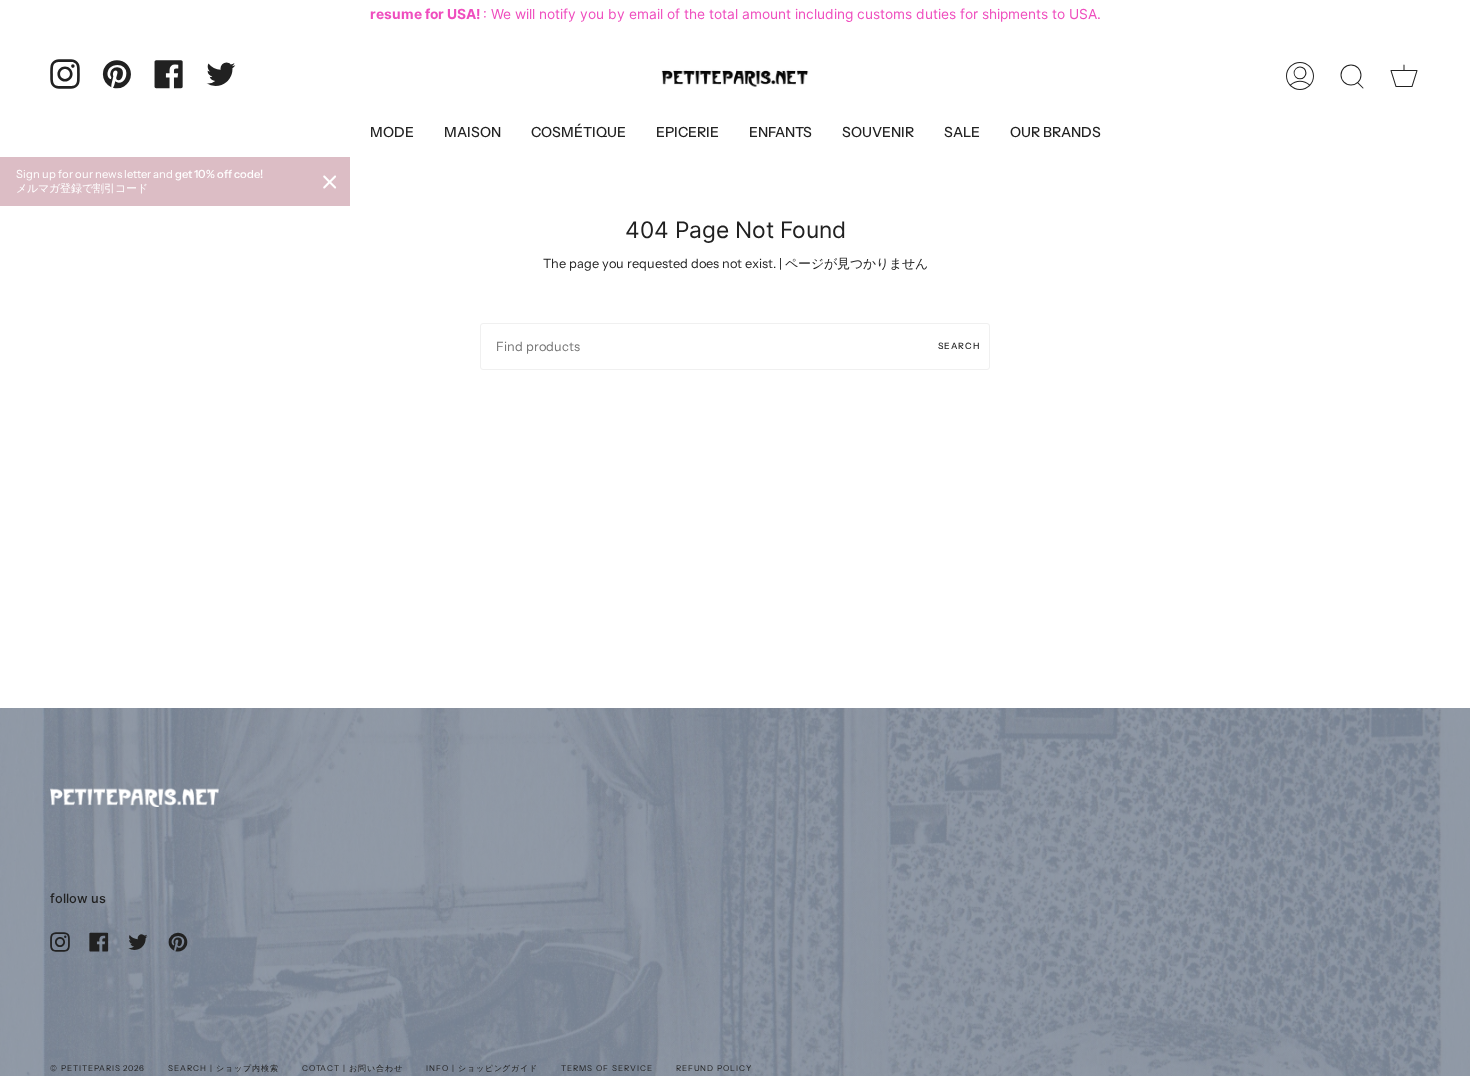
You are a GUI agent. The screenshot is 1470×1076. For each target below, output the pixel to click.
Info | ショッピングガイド (482, 1068)
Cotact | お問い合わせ (352, 1068)
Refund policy (714, 1068)
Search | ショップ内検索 (223, 1068)
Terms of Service (606, 1068)
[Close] (330, 182)
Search (959, 345)
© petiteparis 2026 (97, 1068)
